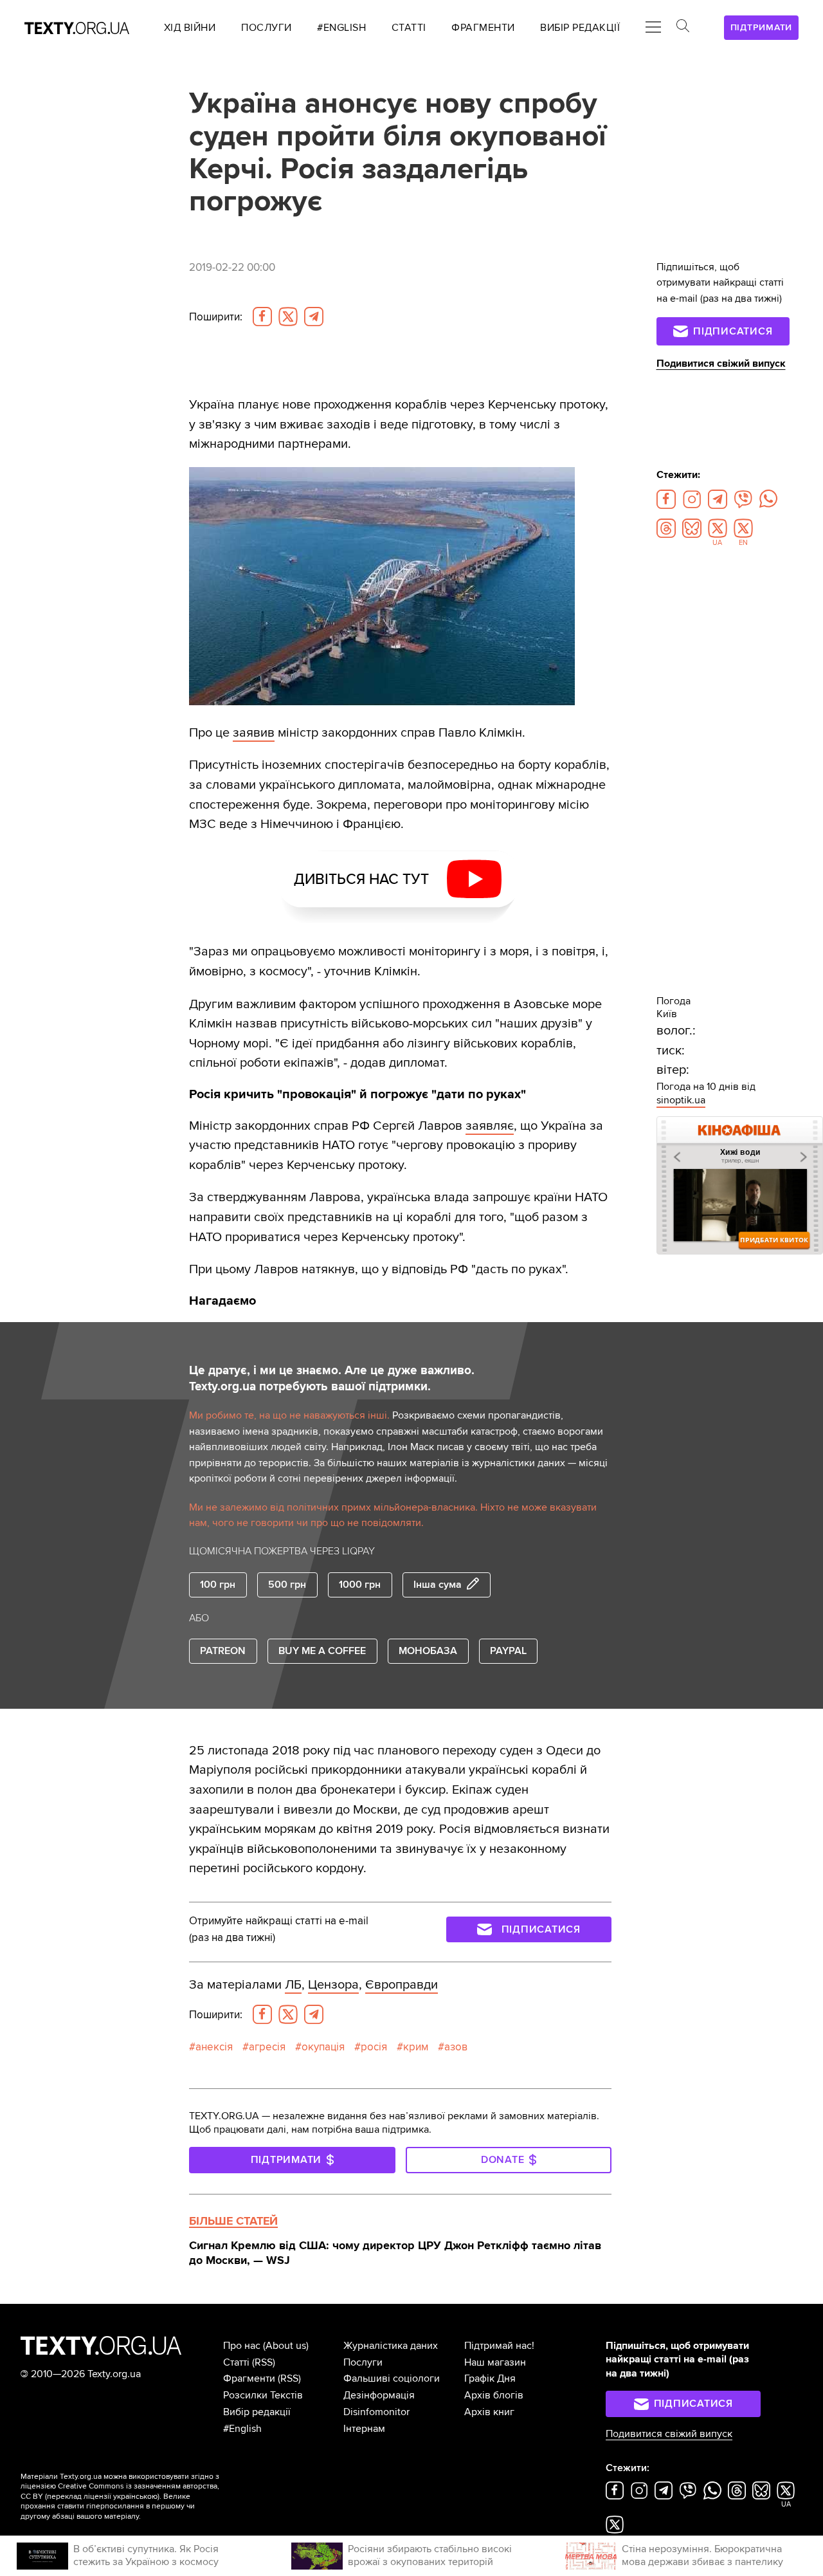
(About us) (286, 2346)
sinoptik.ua (681, 1100)
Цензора (333, 1984)
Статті (236, 2362)
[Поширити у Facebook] (262, 317)
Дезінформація (379, 2395)
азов (456, 2047)
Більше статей (233, 2221)
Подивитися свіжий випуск (721, 363)
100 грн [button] (218, 1585)
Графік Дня (490, 2378)
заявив (254, 732)
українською (135, 2497)
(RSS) (264, 2362)
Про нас (242, 2346)
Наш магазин (495, 2362)
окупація (323, 2047)
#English (242, 2429)
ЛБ (293, 1984)
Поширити (216, 317)
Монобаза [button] (428, 1651)
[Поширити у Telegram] (314, 317)
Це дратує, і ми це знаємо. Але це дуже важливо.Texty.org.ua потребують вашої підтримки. (332, 1378)
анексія (214, 2047)
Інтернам (364, 2429)
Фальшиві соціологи (392, 2378)
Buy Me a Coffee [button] (322, 1651)
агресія (267, 2047)
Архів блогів (494, 2395)
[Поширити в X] (288, 317)
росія (374, 2047)
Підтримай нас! (499, 2346)
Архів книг (489, 2412)
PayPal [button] (508, 1651)
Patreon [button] (223, 1651)
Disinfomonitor (376, 2412)
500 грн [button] (287, 1585)
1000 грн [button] (360, 1585)
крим (416, 2047)
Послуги (363, 2362)
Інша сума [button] (438, 1585)
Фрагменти (249, 2378)
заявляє (490, 1126)
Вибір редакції (257, 2412)
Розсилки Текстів (263, 2395)
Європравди (402, 1984)
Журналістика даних (391, 2346)
